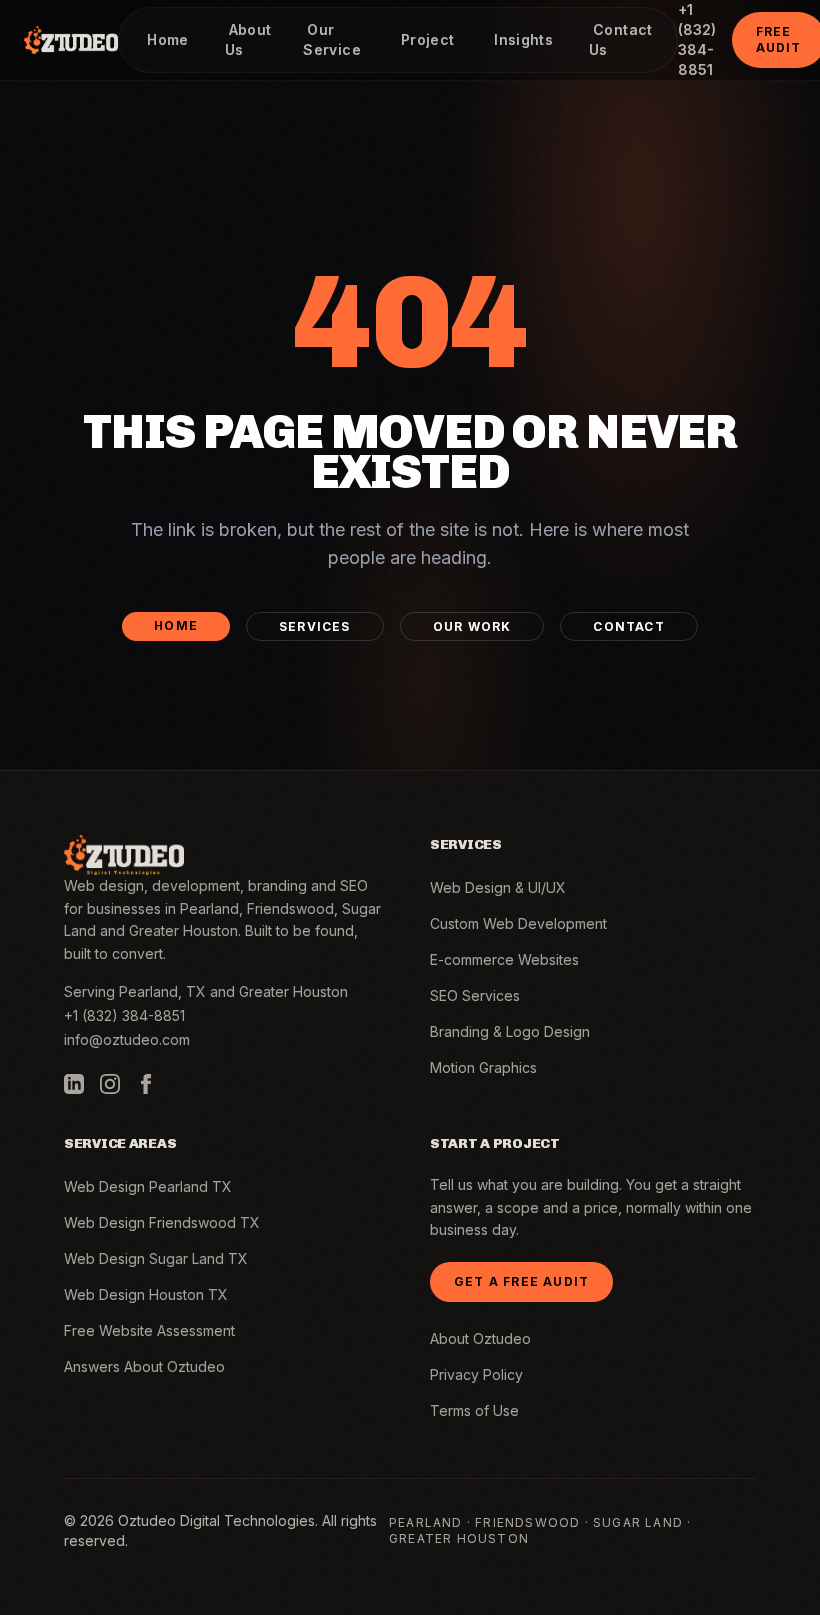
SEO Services (475, 995)
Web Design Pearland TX (148, 1186)
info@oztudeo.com (127, 1039)
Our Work (472, 626)
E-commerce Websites (504, 959)
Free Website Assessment (149, 1330)
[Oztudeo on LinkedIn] (74, 1084)
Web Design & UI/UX (498, 887)
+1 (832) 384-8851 (124, 1015)
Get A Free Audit (521, 1281)
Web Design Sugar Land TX (156, 1258)
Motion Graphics (483, 1067)
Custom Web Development (518, 923)
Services (315, 626)
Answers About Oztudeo (144, 1366)
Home (176, 625)
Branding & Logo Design (510, 1031)
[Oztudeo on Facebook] (146, 1084)
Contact (628, 626)
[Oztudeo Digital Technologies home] (71, 40)
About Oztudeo (480, 1338)
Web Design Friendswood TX (162, 1222)
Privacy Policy (476, 1374)
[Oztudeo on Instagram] (110, 1084)
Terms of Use (474, 1410)
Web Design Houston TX (146, 1294)
